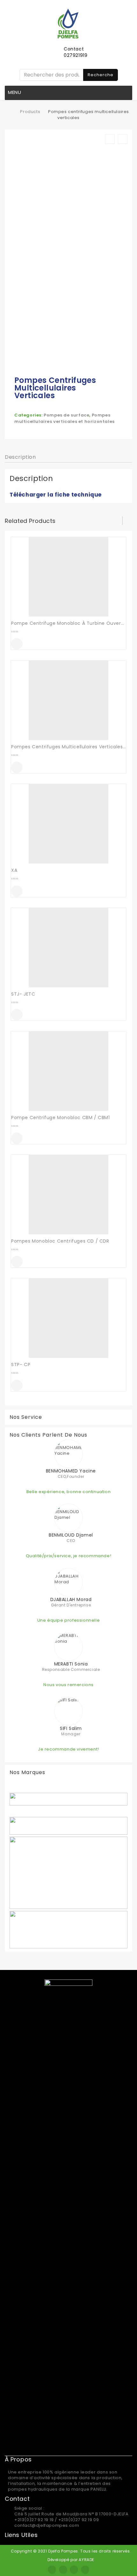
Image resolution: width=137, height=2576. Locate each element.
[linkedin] (85, 2570)
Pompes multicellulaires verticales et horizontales (65, 418)
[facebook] (52, 2570)
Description (20, 457)
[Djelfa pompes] (11, 112)
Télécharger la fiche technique (56, 495)
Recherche (101, 75)
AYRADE (87, 2560)
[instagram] (74, 2570)
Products (30, 112)
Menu (15, 92)
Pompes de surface (66, 415)
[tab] (20, 457)
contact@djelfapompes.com (47, 2525)
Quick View (17, 644)
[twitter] (63, 2570)
